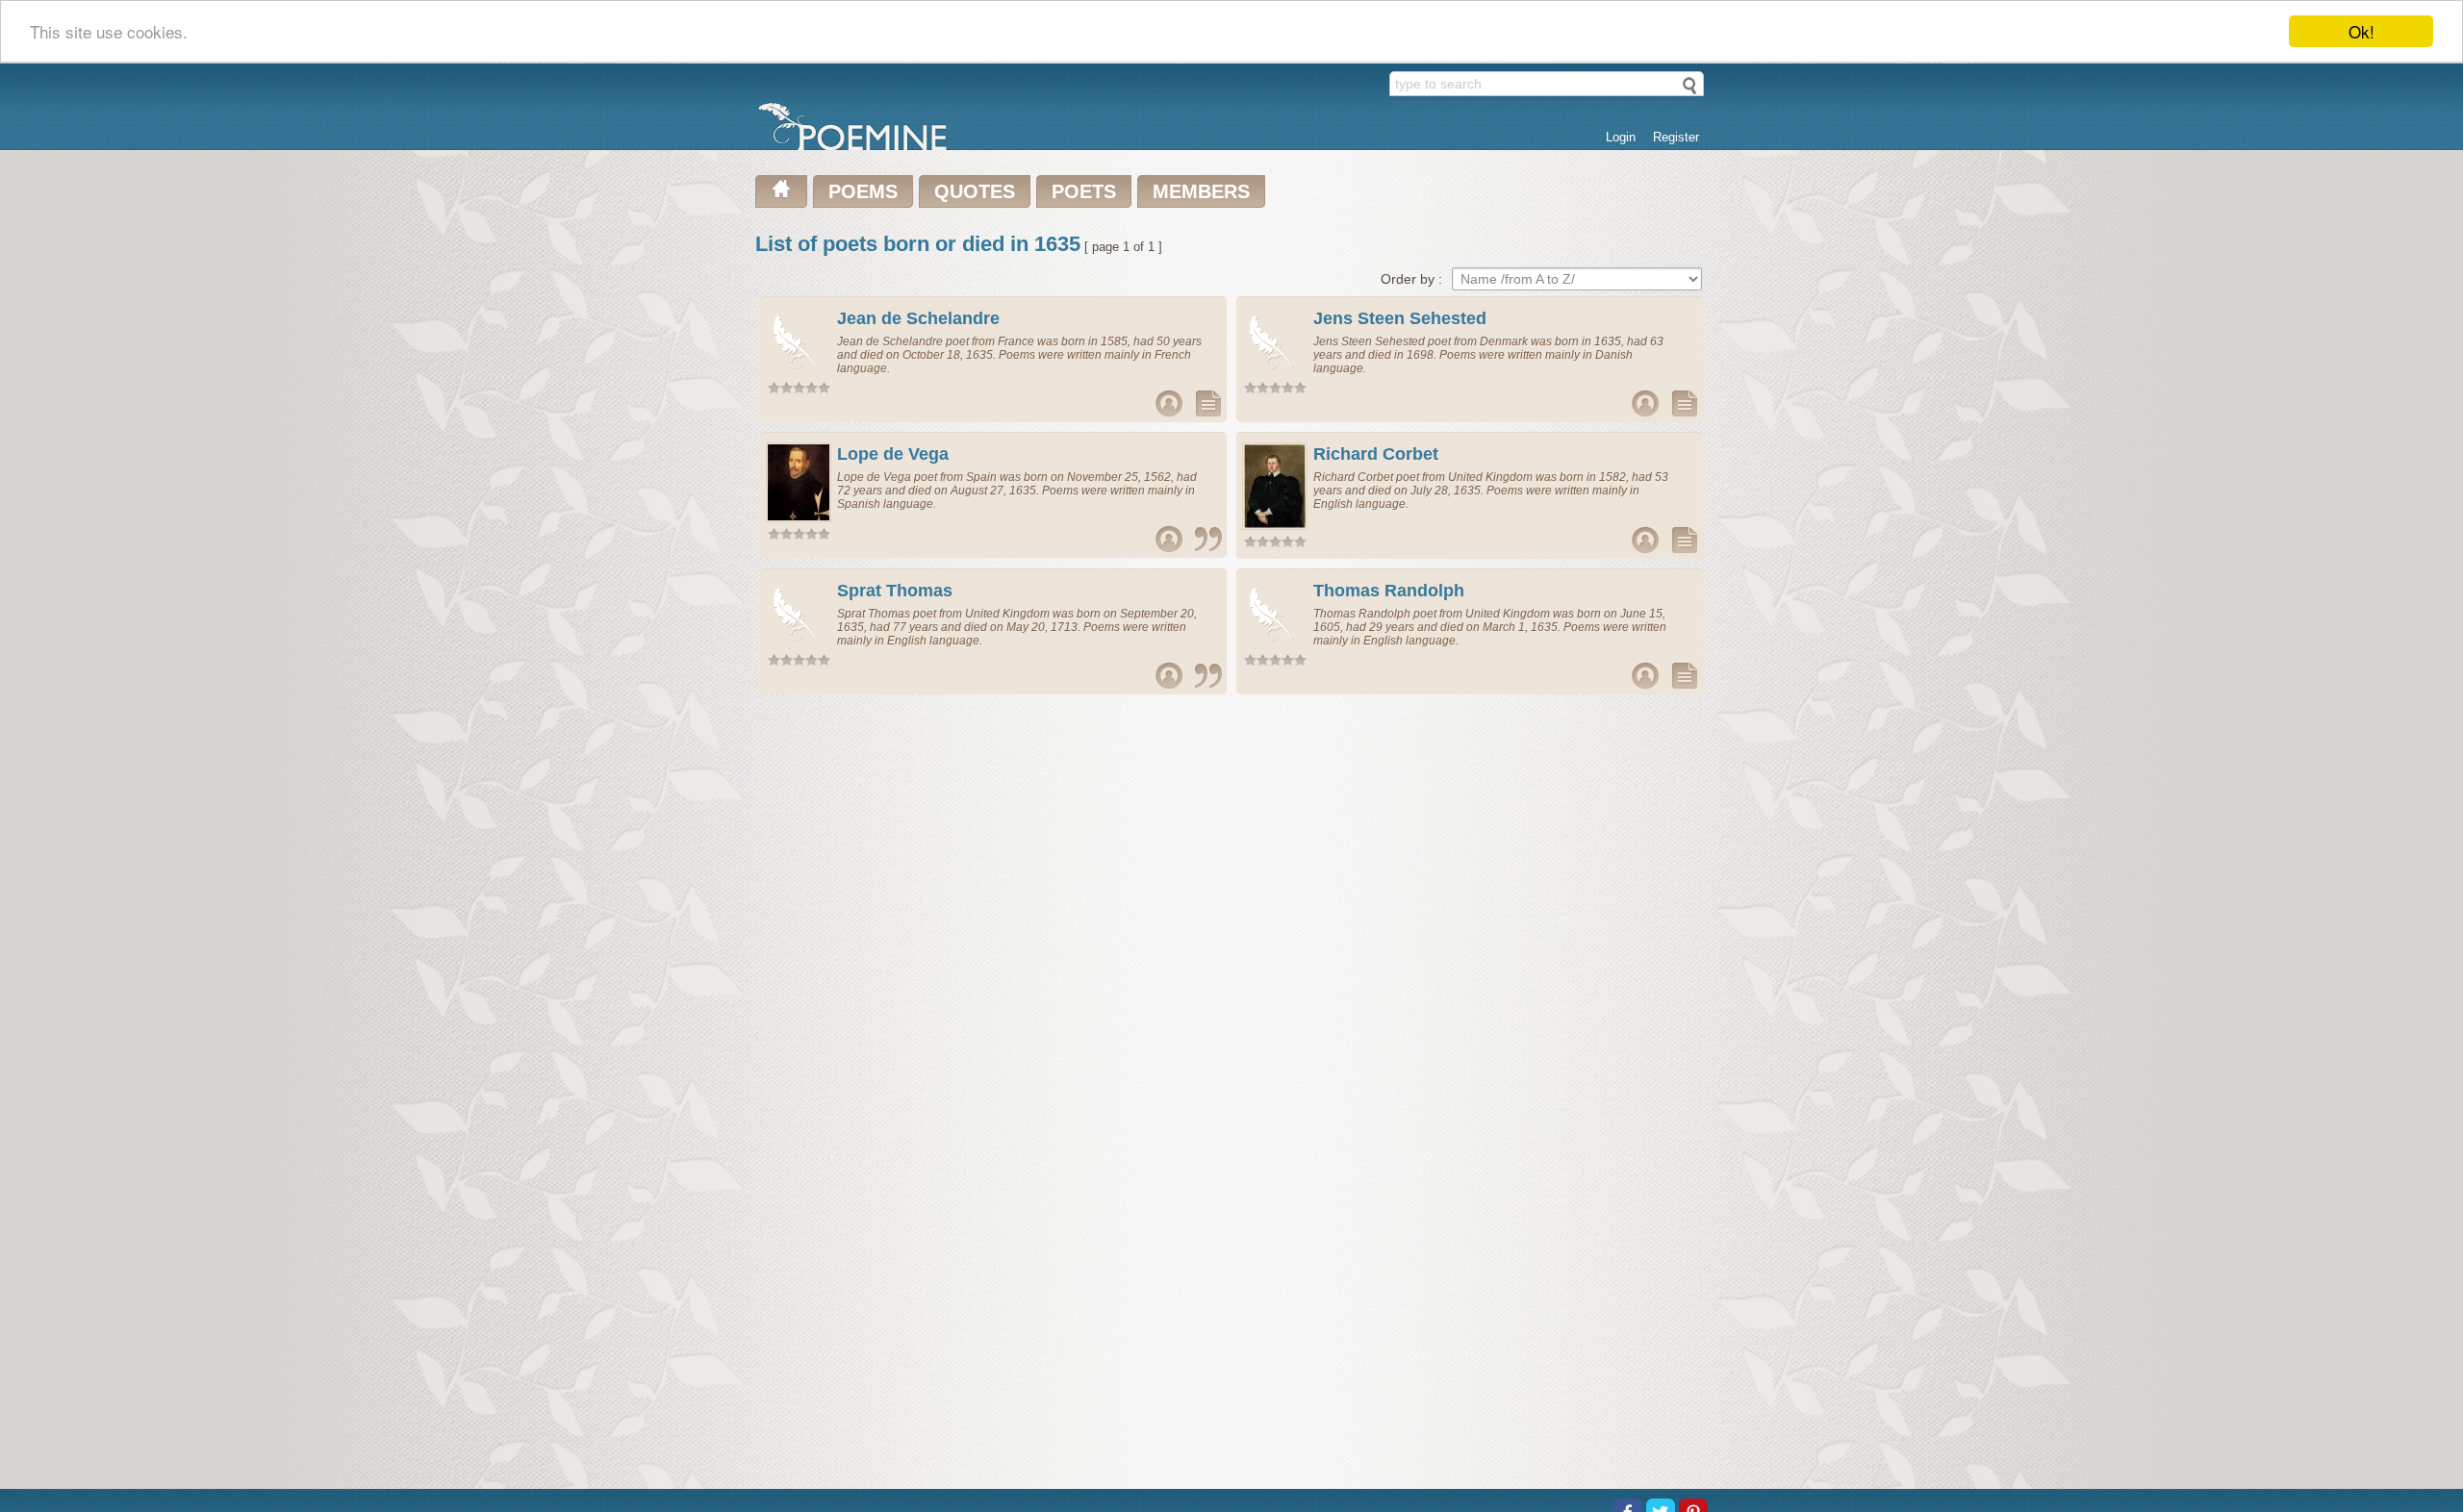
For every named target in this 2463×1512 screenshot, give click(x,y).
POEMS (863, 191)
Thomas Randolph (1389, 591)
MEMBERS (1201, 191)
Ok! (2361, 31)
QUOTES (975, 191)
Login (1621, 137)
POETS (1084, 191)
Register (1676, 137)
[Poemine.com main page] (781, 191)
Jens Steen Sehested (1400, 318)
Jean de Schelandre (918, 318)
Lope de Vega (893, 454)
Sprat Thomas (895, 591)
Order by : (1411, 279)
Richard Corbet (1376, 454)
